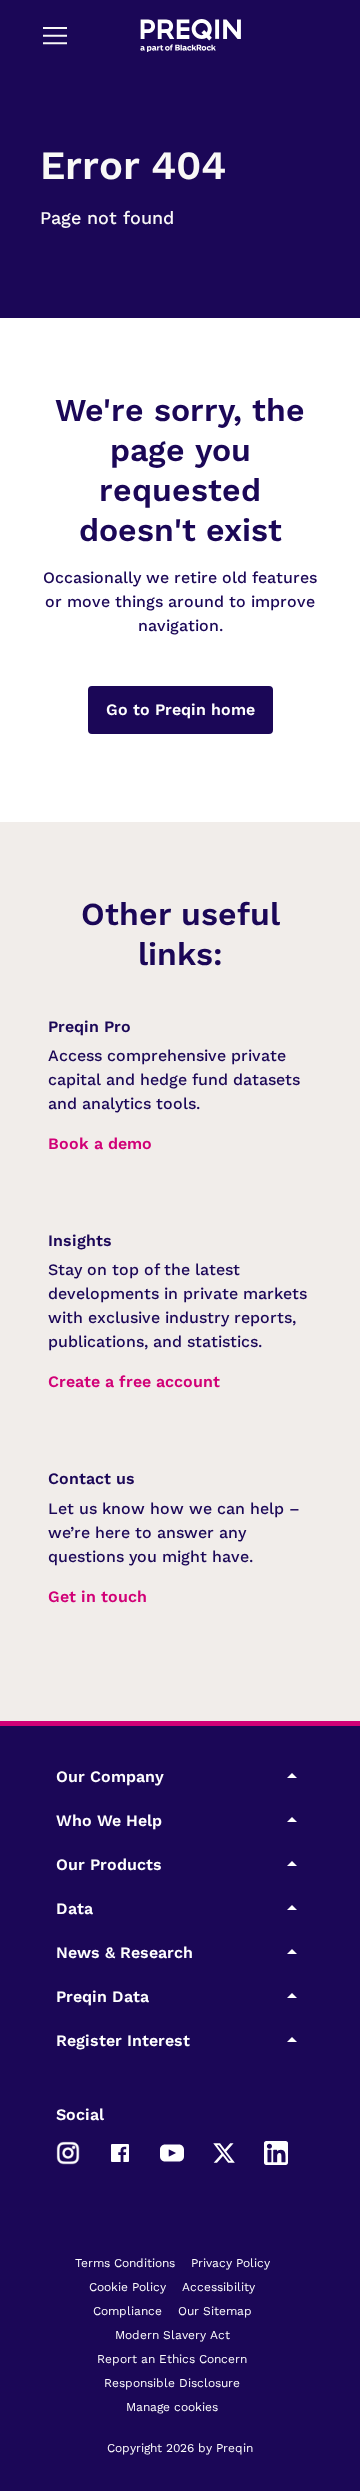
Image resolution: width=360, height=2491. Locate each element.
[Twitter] (224, 2151)
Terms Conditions (125, 2263)
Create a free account (134, 1381)
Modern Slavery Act (172, 2335)
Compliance (127, 2311)
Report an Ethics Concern (172, 2359)
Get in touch (97, 1596)
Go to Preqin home (180, 709)
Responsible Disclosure (172, 2383)
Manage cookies (172, 2407)
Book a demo (100, 1143)
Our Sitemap (215, 2311)
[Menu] (55, 35)
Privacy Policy (230, 2263)
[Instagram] (68, 2151)
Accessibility (218, 2287)
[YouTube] (172, 2151)
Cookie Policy (127, 2287)
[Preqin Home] (190, 35)
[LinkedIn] (276, 2151)
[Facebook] (120, 2151)
